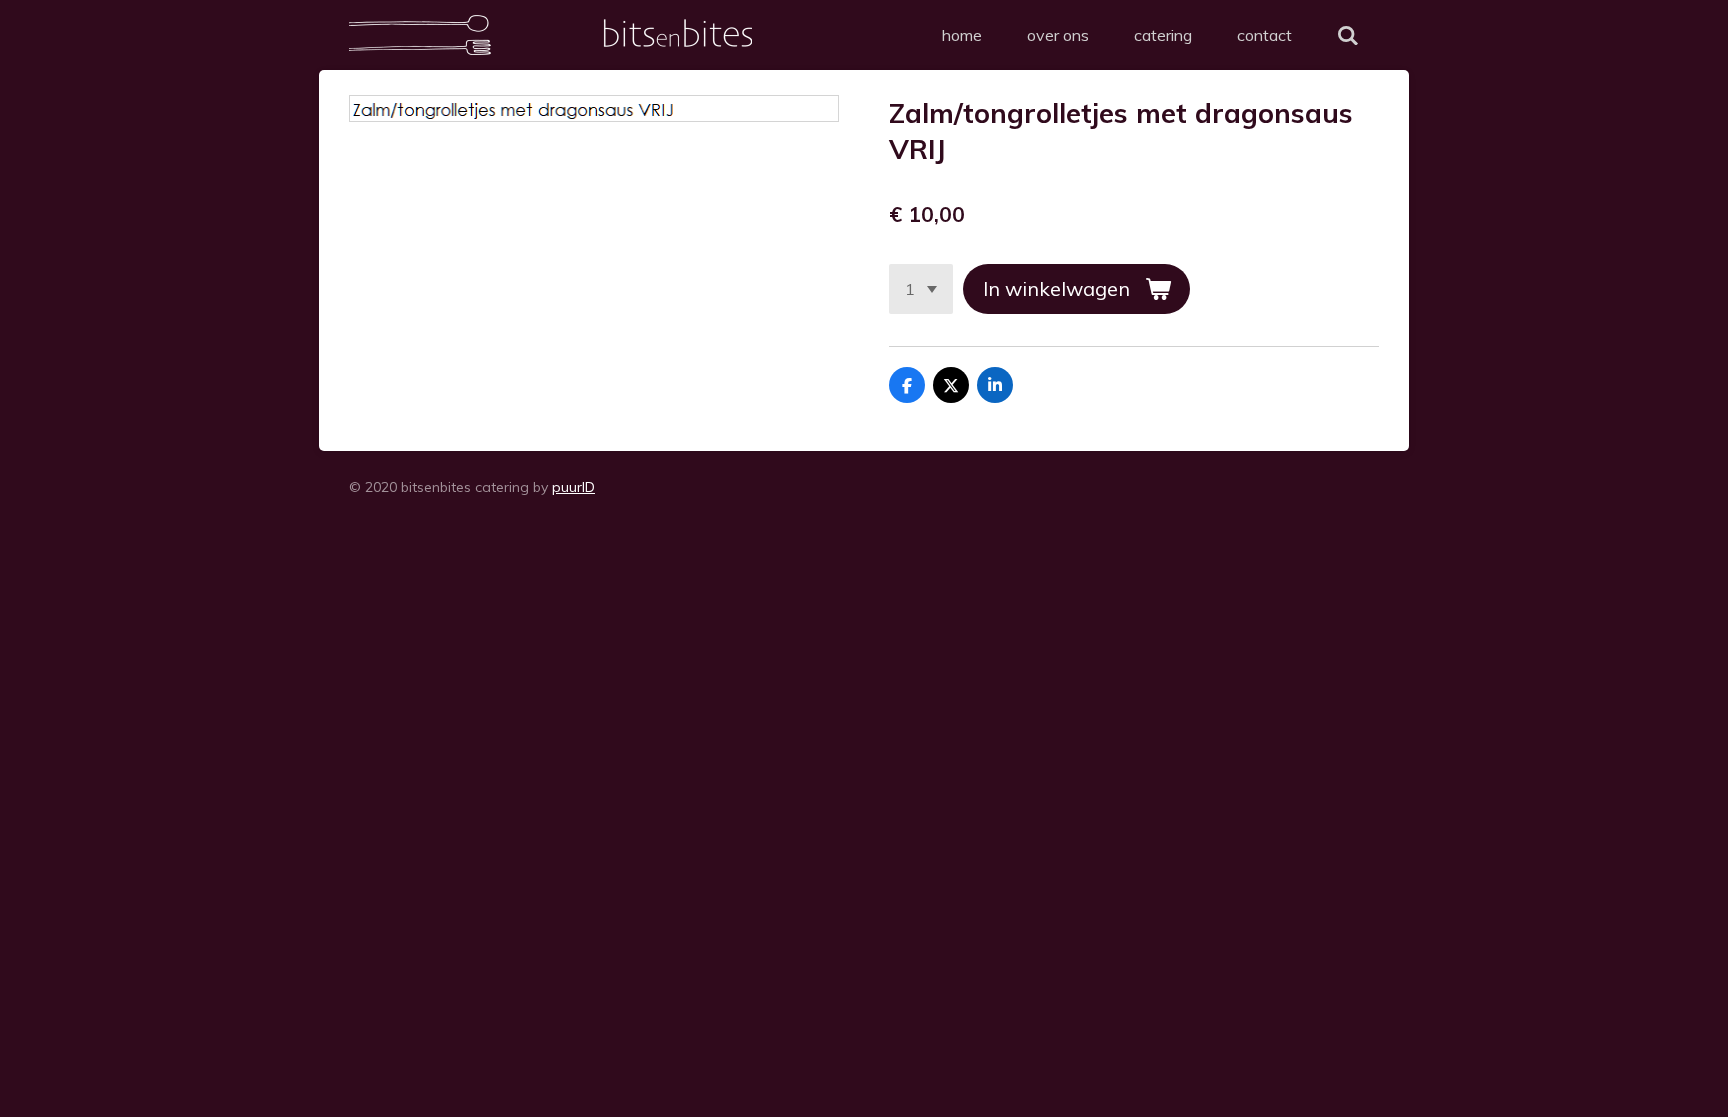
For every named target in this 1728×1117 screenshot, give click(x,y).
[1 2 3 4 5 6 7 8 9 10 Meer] (921, 289)
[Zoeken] (1348, 35)
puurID (573, 487)
